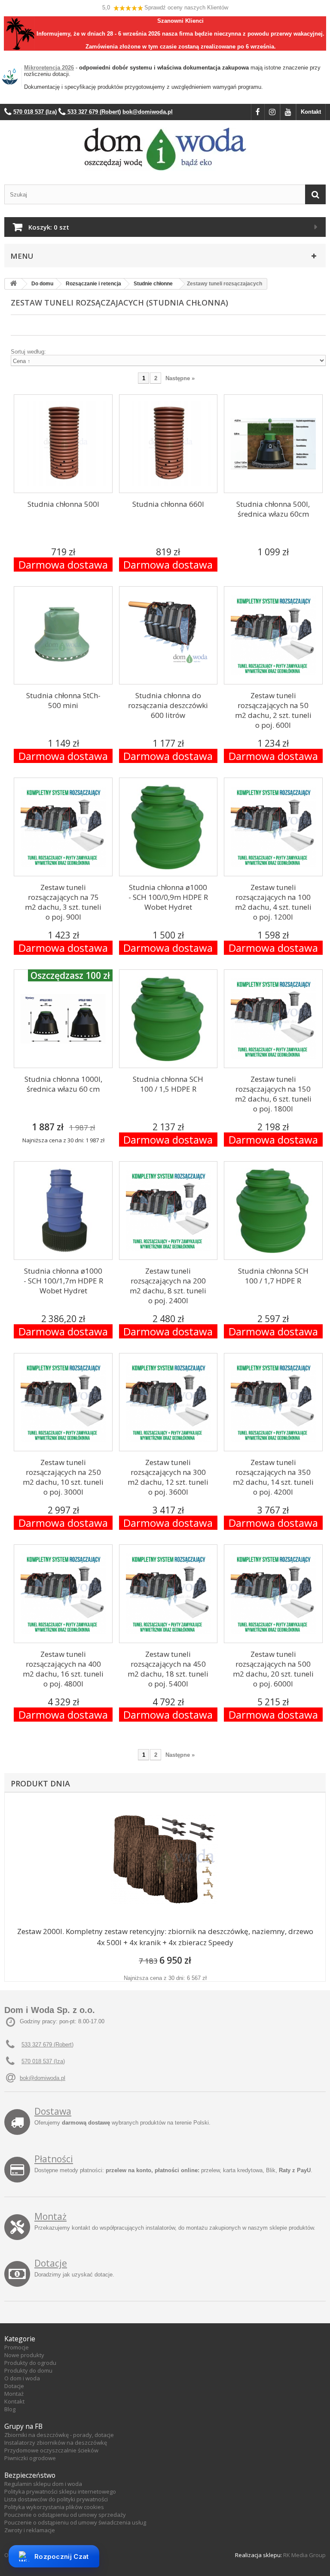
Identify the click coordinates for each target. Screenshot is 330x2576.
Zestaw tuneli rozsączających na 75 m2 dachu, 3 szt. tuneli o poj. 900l (63, 902)
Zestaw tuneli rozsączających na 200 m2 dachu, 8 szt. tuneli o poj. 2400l (168, 1286)
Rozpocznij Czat (62, 2556)
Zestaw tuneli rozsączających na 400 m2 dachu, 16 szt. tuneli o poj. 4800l (63, 1669)
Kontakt (311, 112)
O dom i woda (22, 2378)
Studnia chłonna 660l (168, 504)
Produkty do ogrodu (30, 2363)
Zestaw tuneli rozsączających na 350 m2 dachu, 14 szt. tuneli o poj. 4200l (273, 1477)
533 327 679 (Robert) (47, 2045)
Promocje (17, 2347)
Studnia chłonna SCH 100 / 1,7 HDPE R (273, 1276)
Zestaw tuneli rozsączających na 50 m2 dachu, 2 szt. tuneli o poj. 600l (273, 710)
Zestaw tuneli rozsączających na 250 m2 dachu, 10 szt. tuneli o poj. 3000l (63, 1477)
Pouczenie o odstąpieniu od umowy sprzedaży (65, 2515)
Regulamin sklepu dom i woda (43, 2484)
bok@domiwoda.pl (43, 2078)
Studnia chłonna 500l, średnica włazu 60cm (273, 509)
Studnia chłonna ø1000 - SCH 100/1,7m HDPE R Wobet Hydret (63, 1281)
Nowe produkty (24, 2355)
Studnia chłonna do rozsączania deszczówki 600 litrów (168, 705)
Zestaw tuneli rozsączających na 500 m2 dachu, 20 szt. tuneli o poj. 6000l (273, 1669)
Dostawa (53, 2111)
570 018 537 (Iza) (43, 2061)
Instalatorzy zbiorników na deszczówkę (56, 2443)
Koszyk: (49, 227)
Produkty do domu (28, 2370)
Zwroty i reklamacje (30, 2530)
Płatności (54, 2159)
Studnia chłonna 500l (63, 504)
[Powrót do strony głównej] (13, 284)
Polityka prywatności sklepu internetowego (60, 2491)
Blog (10, 2409)
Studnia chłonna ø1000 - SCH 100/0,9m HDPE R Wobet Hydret (168, 897)
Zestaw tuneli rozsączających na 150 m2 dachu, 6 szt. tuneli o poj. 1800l (273, 1094)
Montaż (50, 2216)
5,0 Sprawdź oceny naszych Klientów (165, 8)
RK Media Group (304, 2555)
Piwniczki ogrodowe (30, 2458)
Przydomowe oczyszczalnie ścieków (51, 2450)
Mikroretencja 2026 (49, 68)
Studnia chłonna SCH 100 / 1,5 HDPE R (168, 1084)
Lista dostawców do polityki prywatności (56, 2499)
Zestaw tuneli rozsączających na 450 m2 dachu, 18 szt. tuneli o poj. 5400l (168, 1669)
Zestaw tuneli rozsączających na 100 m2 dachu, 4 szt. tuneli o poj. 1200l (273, 902)
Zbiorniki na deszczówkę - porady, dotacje (59, 2435)
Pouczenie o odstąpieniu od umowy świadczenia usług (75, 2522)
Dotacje (51, 2263)
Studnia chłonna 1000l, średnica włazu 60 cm (63, 1084)
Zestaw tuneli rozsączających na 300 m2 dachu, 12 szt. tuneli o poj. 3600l (168, 1477)
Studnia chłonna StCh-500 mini (63, 700)
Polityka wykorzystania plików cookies (54, 2507)
